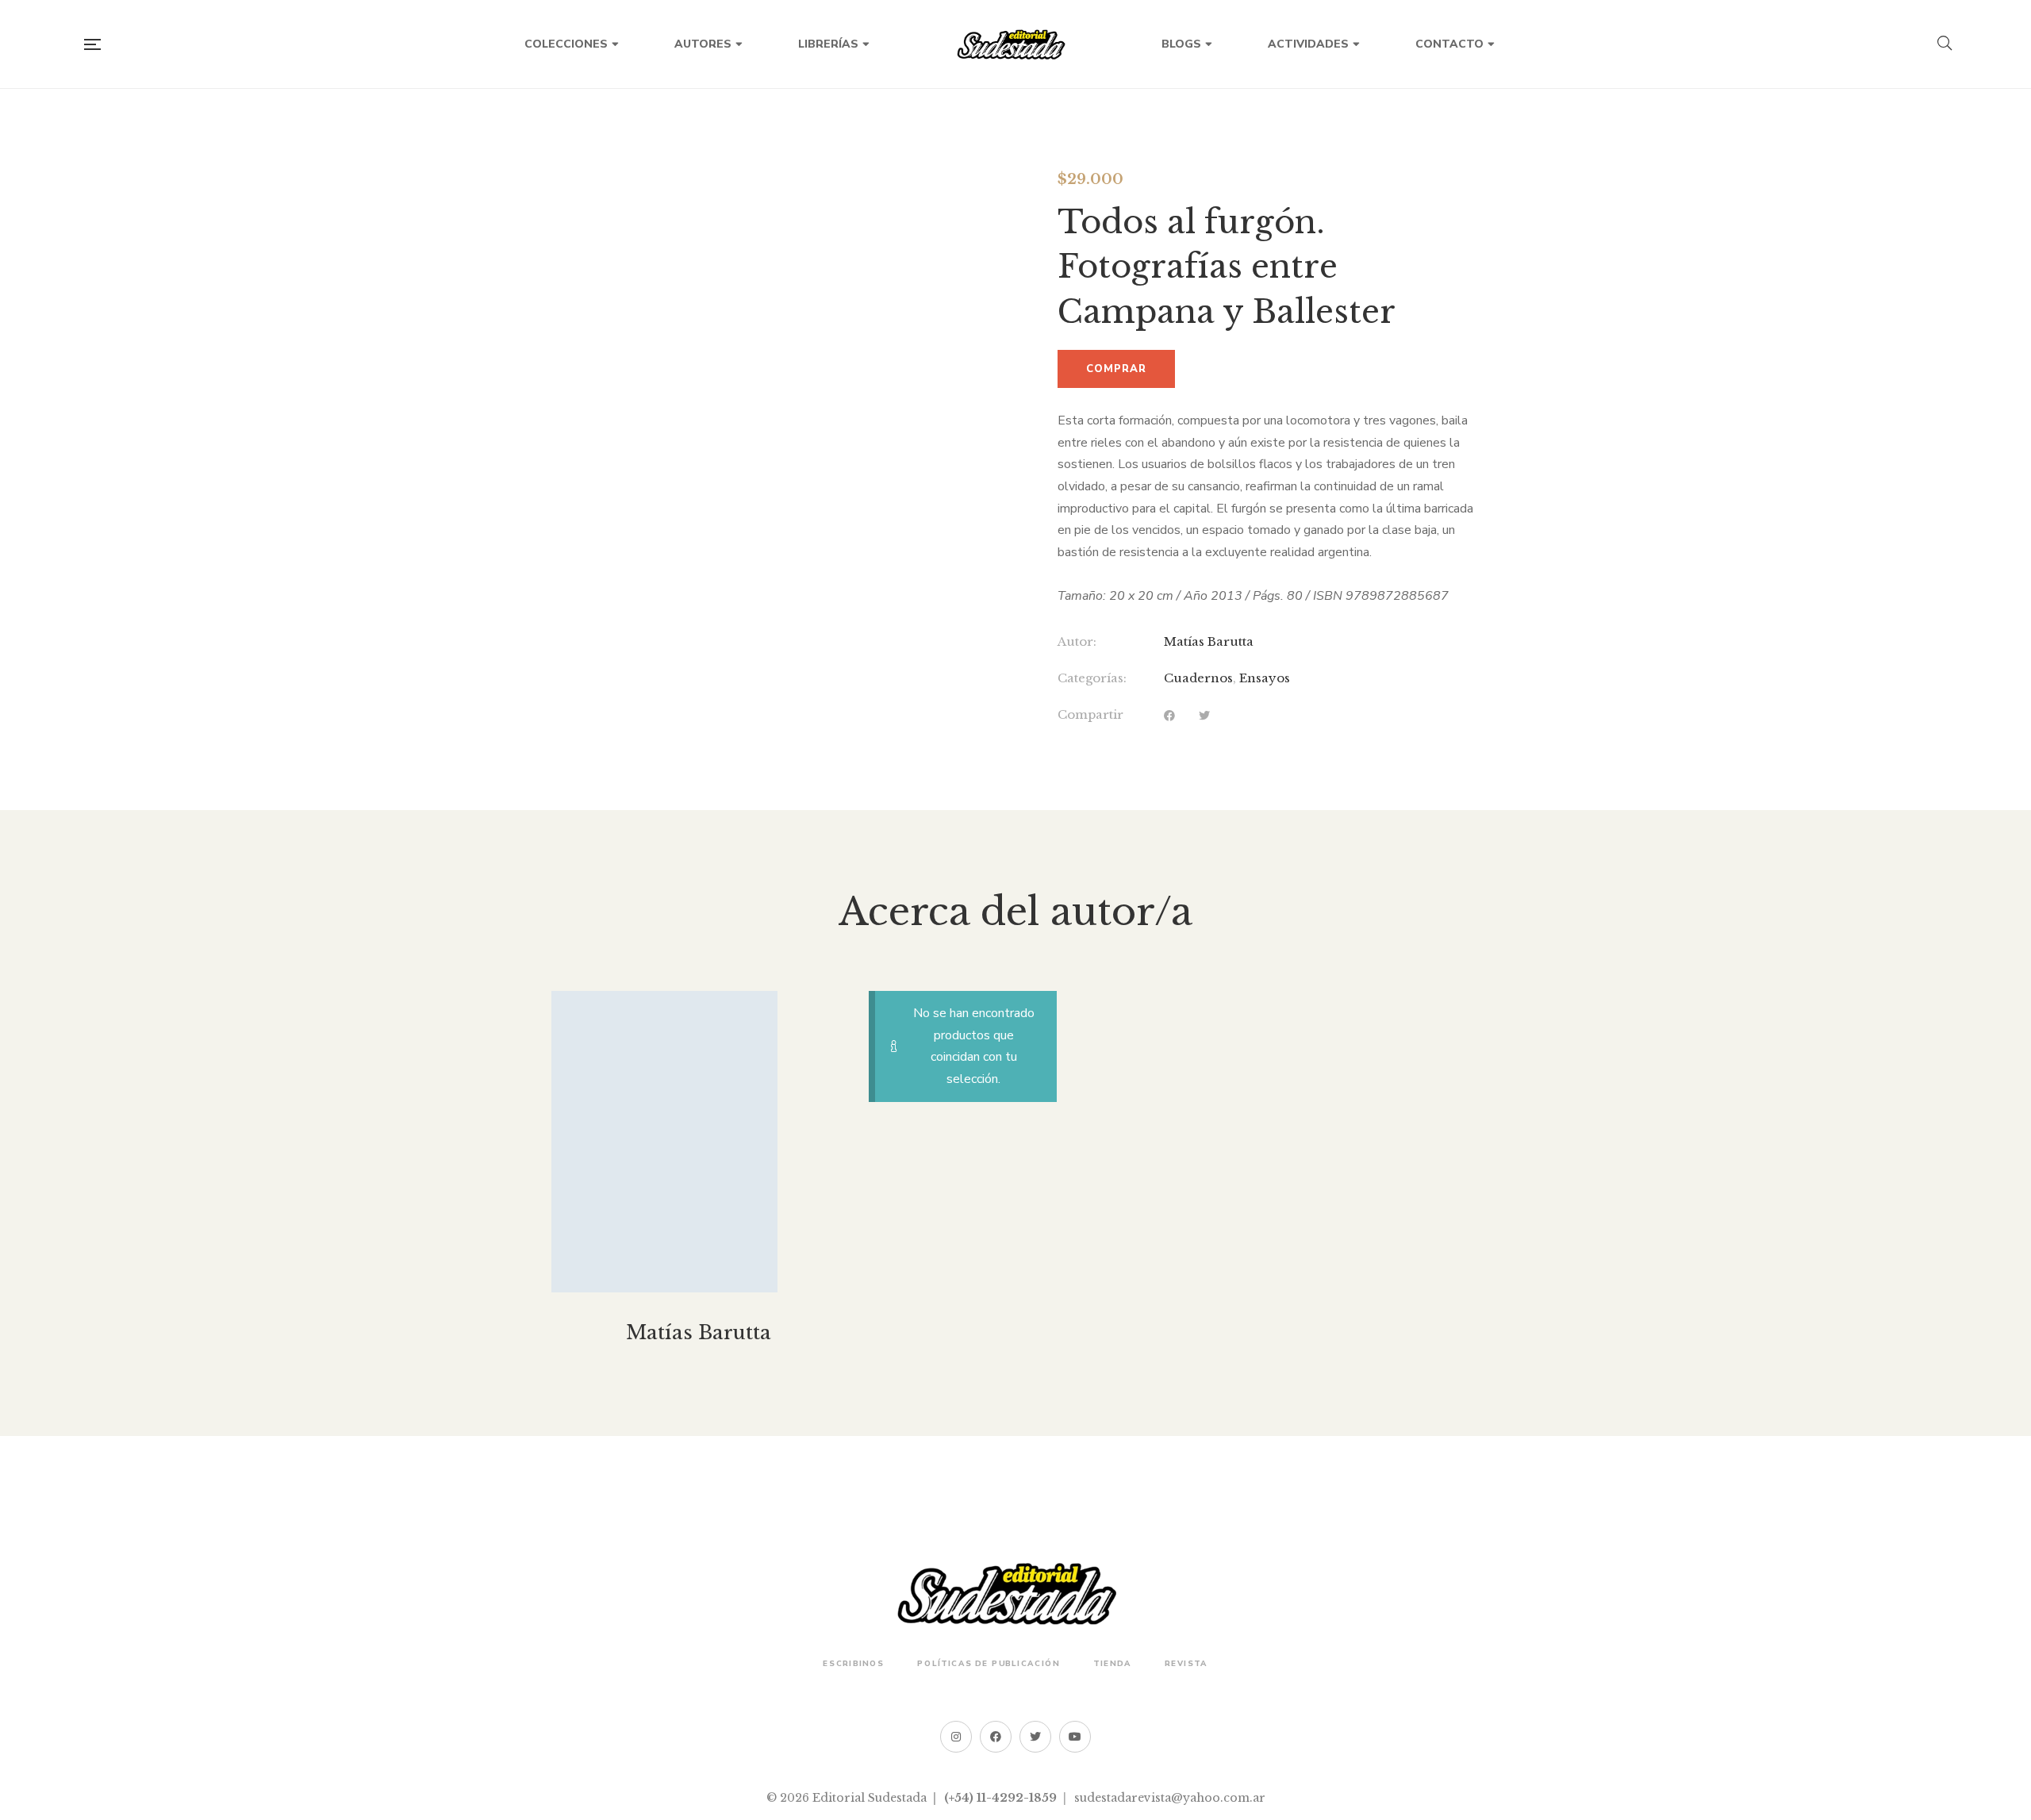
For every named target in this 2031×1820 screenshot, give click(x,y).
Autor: (1077, 641)
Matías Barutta (1209, 641)
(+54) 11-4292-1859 (1000, 1798)
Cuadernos (1198, 678)
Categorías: (1092, 678)
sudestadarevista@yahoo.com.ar (1170, 1798)
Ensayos (1265, 678)
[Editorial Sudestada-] (1015, 44)
